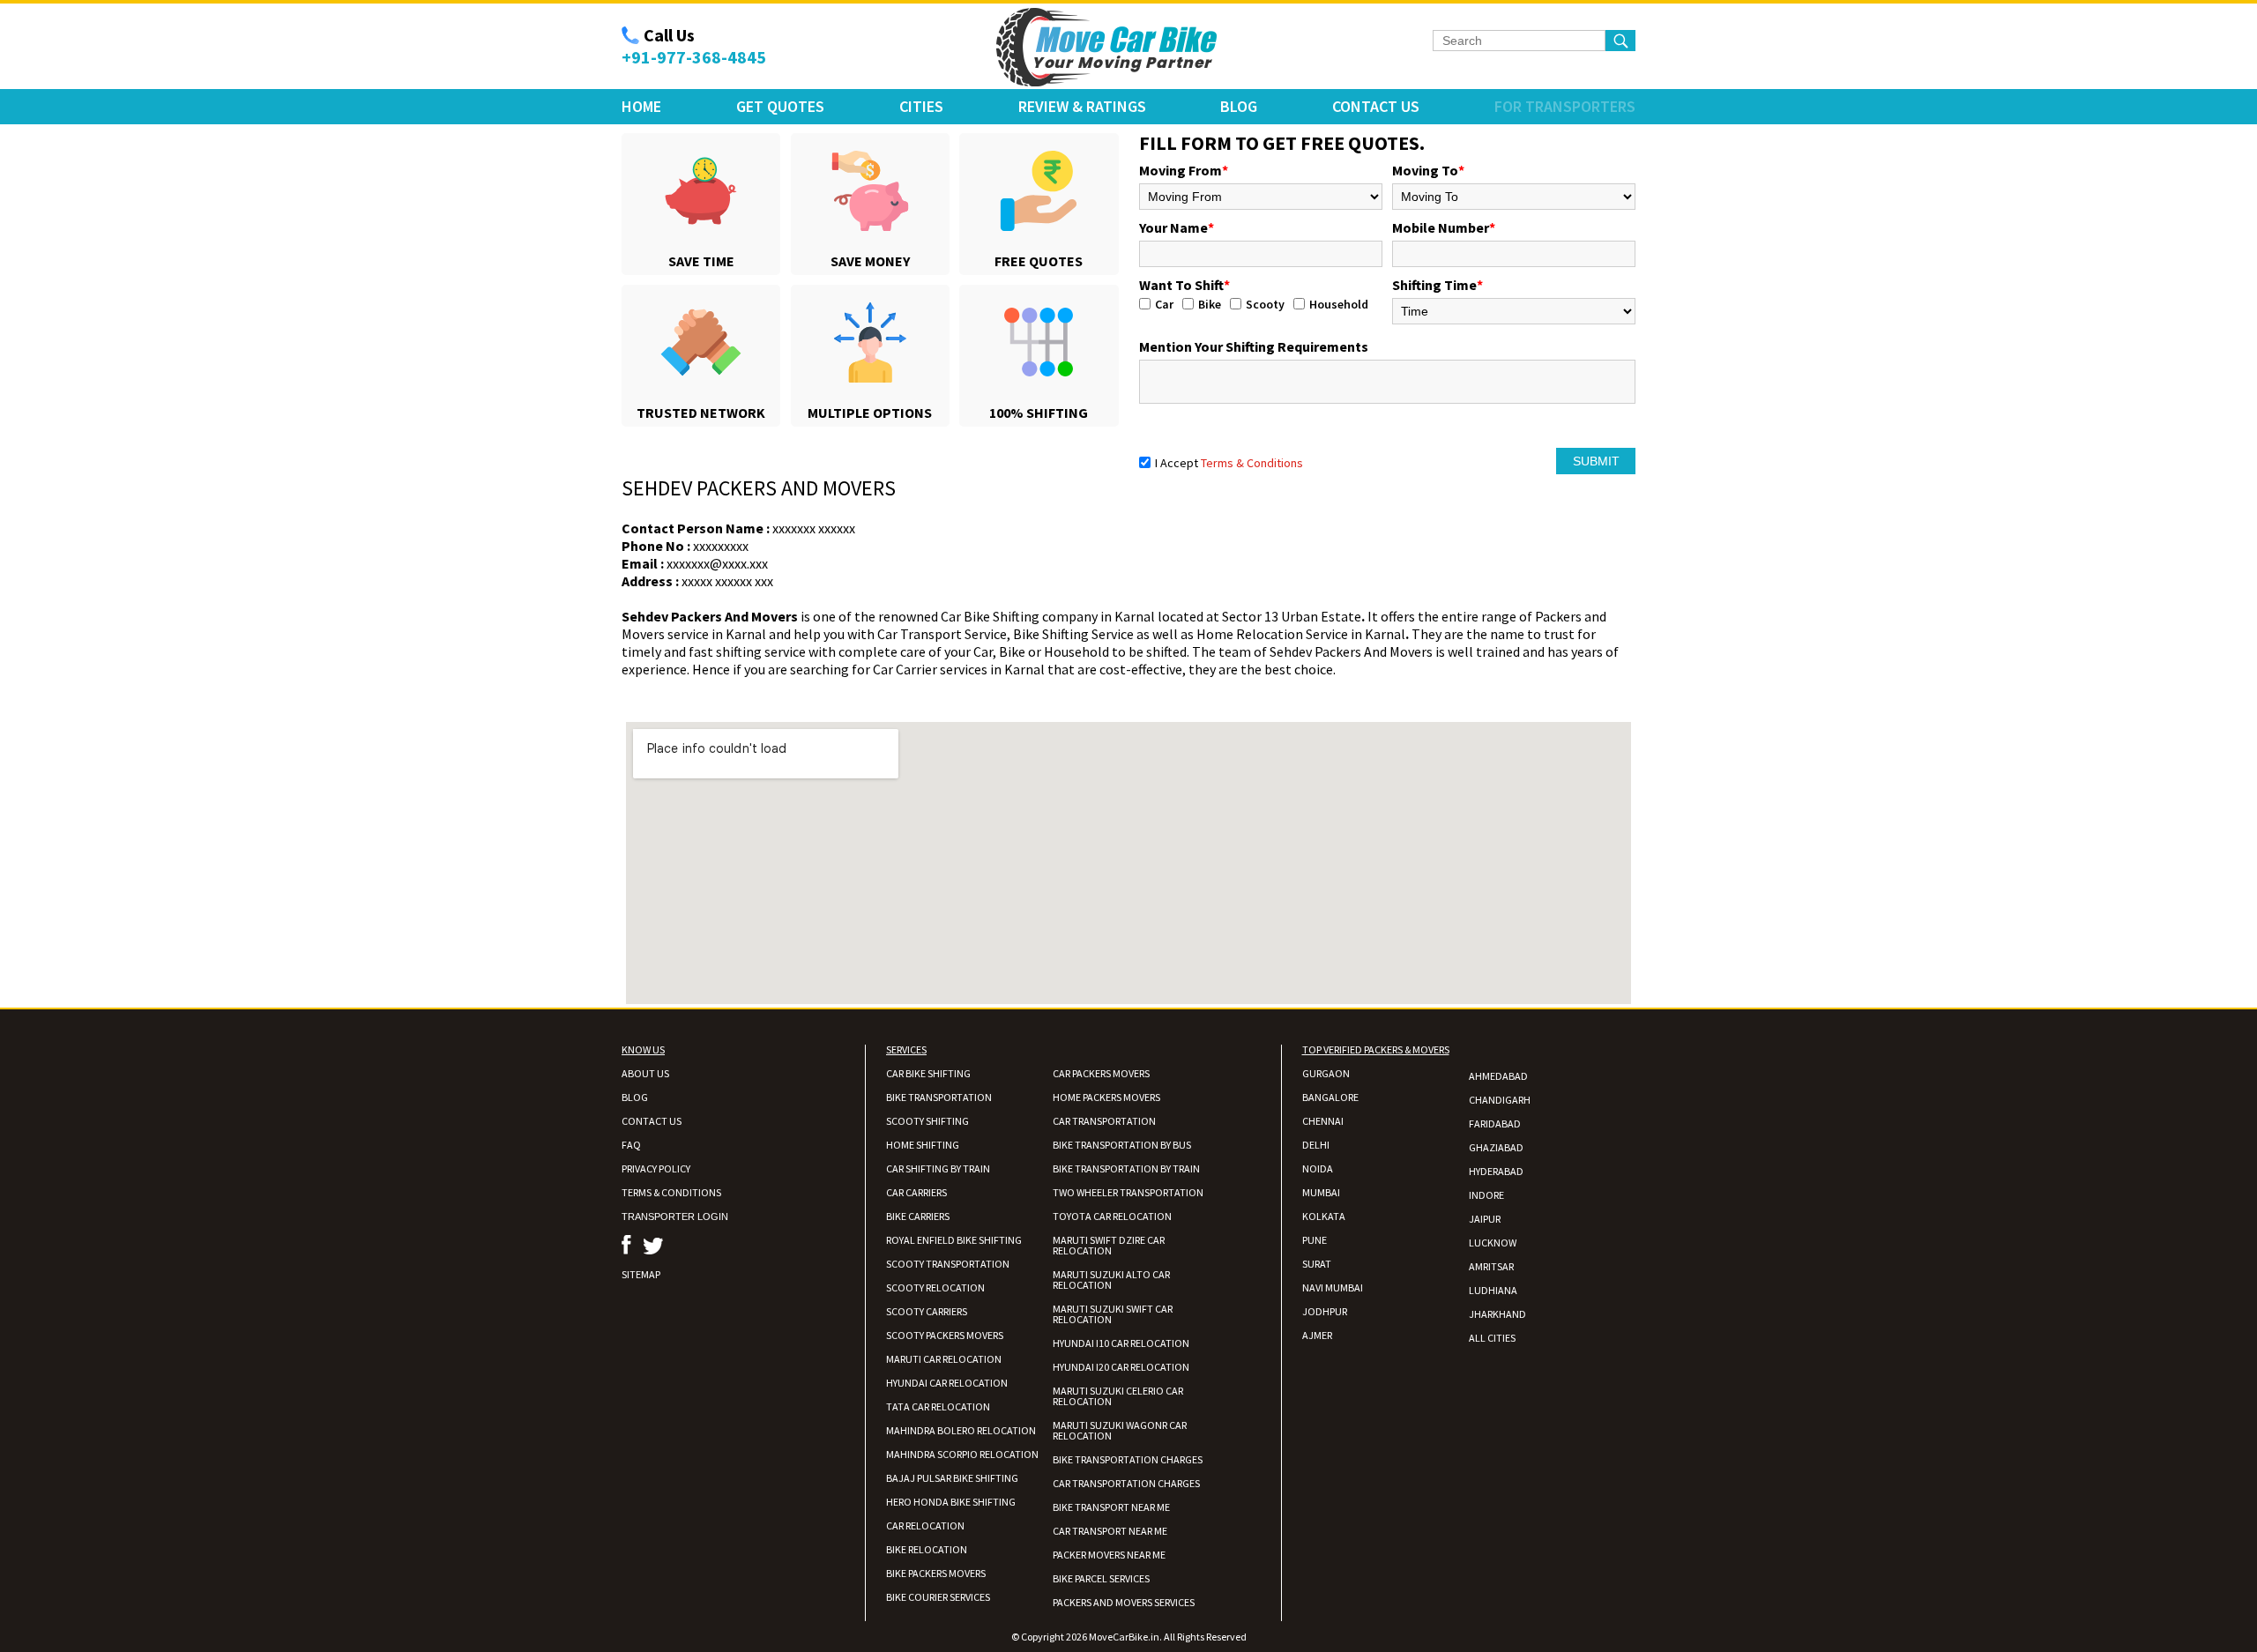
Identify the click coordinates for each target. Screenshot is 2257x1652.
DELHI (1316, 1145)
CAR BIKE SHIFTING (928, 1073)
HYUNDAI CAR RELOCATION (947, 1383)
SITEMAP (641, 1274)
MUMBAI (1321, 1192)
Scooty (1265, 304)
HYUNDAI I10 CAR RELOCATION (1121, 1343)
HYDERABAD (1496, 1171)
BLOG (635, 1097)
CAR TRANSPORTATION (1104, 1121)
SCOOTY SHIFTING (927, 1121)
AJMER (1317, 1335)
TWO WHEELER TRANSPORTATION (1128, 1192)
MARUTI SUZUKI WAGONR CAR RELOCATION (1120, 1430)
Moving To (1428, 170)
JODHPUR (1325, 1311)
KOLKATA (1324, 1216)
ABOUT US (645, 1073)
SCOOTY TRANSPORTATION (948, 1264)
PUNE (1315, 1240)
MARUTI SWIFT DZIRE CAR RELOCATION (1109, 1245)
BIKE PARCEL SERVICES (1101, 1578)
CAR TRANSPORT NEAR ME (1110, 1531)
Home (641, 106)
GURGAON (1326, 1073)
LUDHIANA (1493, 1290)
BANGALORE (1330, 1097)
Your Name (1177, 227)
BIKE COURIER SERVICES (938, 1597)
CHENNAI (1323, 1121)
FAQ (631, 1145)
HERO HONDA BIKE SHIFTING (951, 1502)
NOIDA (1318, 1168)
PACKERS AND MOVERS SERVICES (1124, 1602)
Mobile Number (1444, 227)
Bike (1210, 304)
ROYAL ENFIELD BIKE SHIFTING (954, 1240)
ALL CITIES (1492, 1338)
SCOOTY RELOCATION (935, 1287)
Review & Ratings (1082, 106)
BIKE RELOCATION (927, 1549)
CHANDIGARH (1500, 1100)
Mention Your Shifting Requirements (1254, 346)
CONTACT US (652, 1121)
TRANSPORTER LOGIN (675, 1217)
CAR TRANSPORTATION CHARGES (1126, 1483)
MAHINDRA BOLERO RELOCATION (961, 1430)
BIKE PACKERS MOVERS (936, 1573)
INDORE (1486, 1195)
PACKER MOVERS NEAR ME (1109, 1555)
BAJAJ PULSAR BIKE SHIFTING (952, 1478)
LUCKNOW (1493, 1243)
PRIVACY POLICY (656, 1168)
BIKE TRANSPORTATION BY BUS (1122, 1145)
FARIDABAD (1495, 1124)
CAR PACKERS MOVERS (1101, 1073)
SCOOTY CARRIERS (927, 1311)
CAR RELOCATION (925, 1525)
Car (1164, 304)
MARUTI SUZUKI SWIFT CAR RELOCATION (1113, 1314)
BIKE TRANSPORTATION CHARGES (1128, 1459)
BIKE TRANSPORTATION (939, 1097)
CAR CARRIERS (916, 1192)
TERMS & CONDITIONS (671, 1192)
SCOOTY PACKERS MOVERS (945, 1335)
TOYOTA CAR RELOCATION (1112, 1216)
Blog (1239, 106)
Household (1339, 304)
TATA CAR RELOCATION (938, 1406)
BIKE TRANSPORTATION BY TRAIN (1126, 1168)
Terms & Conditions (1252, 463)
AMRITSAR (1491, 1266)
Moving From (1184, 170)
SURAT (1317, 1264)
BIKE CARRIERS (918, 1216)
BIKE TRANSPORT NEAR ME (1111, 1507)
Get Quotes (780, 106)
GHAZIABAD (1496, 1147)
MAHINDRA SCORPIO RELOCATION (962, 1454)
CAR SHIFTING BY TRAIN (938, 1168)
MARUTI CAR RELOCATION (944, 1359)
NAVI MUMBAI (1333, 1287)
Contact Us (1376, 106)
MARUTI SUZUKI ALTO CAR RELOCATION (1111, 1280)
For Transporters (1565, 106)
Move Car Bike (1106, 48)
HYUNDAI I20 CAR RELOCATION (1121, 1367)
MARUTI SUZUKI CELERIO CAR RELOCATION (1118, 1396)
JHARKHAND (1497, 1314)
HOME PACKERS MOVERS (1106, 1097)
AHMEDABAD (1498, 1076)
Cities (921, 106)
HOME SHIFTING (923, 1145)
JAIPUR (1485, 1219)
